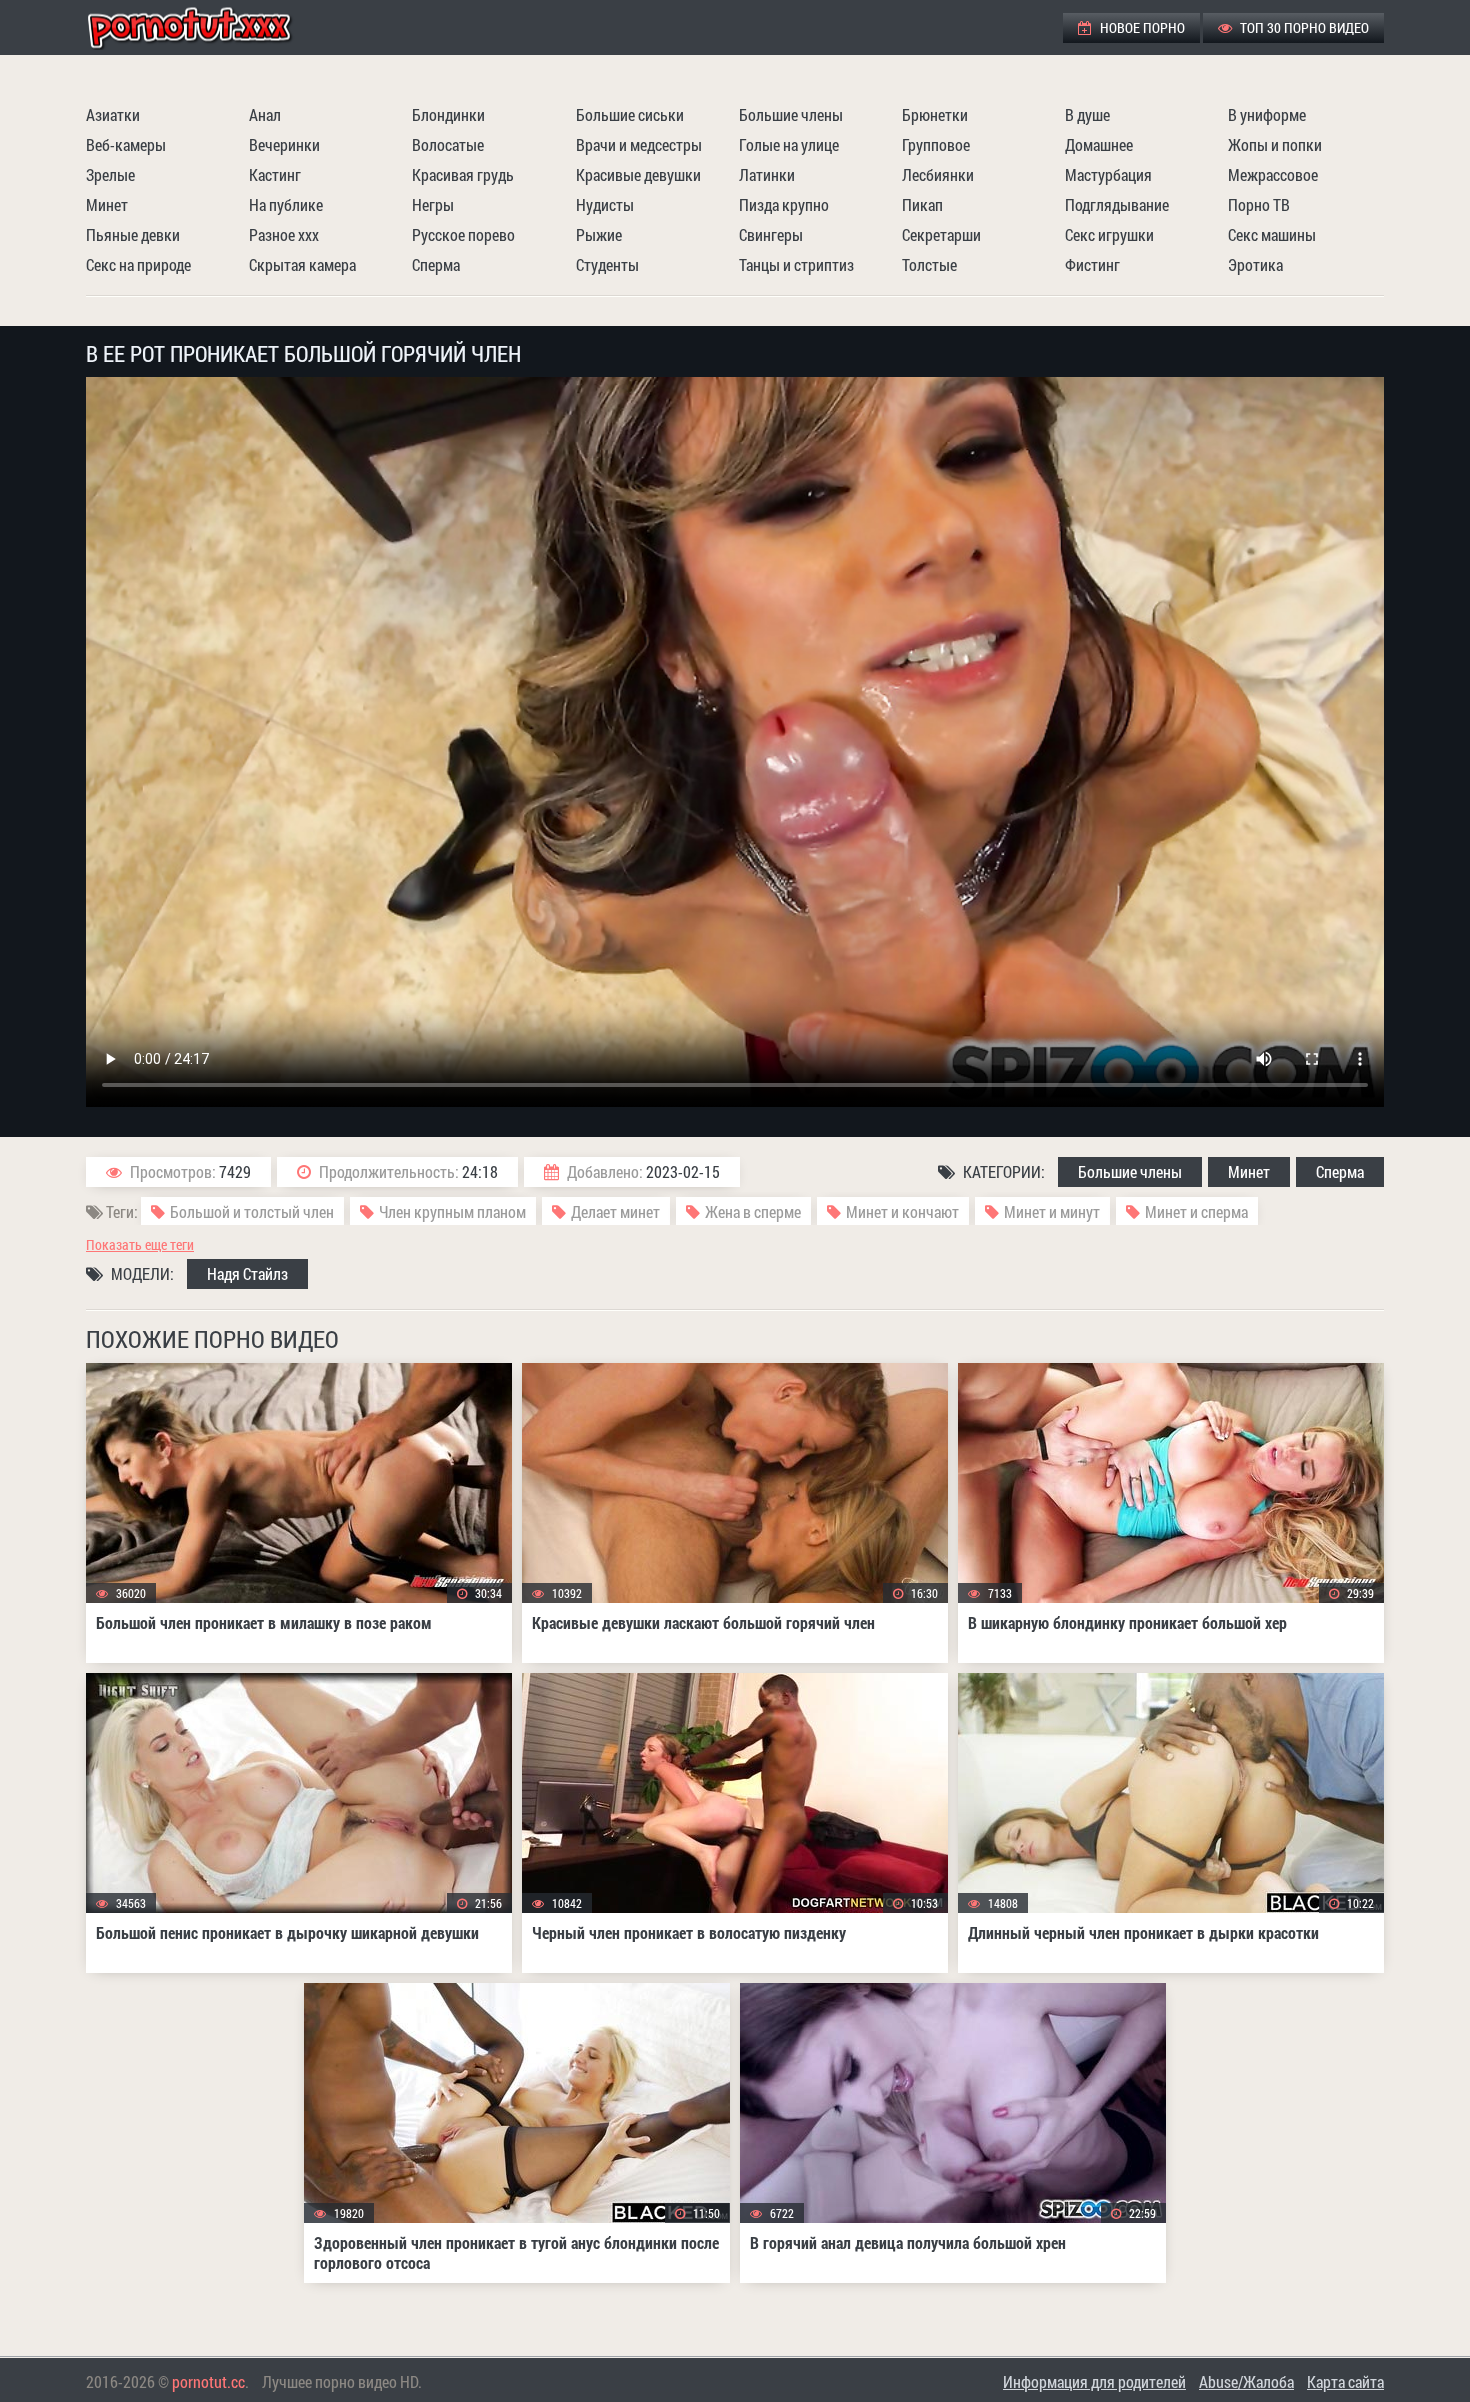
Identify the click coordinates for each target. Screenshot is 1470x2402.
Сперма (436, 264)
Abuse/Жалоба (1246, 2381)
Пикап (922, 204)
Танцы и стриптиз (796, 264)
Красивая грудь (463, 174)
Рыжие (599, 234)
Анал (265, 114)
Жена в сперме (753, 1211)
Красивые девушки (638, 174)
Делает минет (615, 1211)
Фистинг (1092, 264)
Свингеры (771, 234)
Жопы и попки (1275, 144)
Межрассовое (1273, 174)
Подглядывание (1117, 204)
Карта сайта (1345, 2381)
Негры (433, 204)
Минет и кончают (902, 1211)
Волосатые (448, 144)
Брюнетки (935, 114)
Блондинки (448, 114)
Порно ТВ (1259, 204)
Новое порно (1141, 27)
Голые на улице (789, 144)
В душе (1087, 114)
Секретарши (941, 234)
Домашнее (1099, 144)
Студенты (607, 264)
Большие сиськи (630, 114)
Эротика (1255, 264)
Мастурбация (1108, 174)
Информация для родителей (1094, 2381)
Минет (107, 204)
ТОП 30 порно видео (1303, 27)
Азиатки (113, 114)
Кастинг (275, 174)
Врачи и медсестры (639, 144)
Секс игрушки (1109, 234)
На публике (286, 204)
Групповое (936, 144)
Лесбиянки (938, 174)
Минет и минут (1052, 1211)
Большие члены (791, 114)
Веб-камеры (126, 144)
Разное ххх (284, 234)
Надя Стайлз (247, 1273)
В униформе (1267, 114)
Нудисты (605, 204)
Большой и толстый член (252, 1211)
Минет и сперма (1196, 1211)
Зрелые (110, 174)
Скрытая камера (302, 264)
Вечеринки (284, 144)
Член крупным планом (452, 1211)
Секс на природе (138, 264)
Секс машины (1272, 234)
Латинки (767, 174)
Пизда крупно (784, 204)
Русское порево (463, 234)
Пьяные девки (133, 234)
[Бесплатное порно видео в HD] (206, 27)
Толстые (929, 264)
